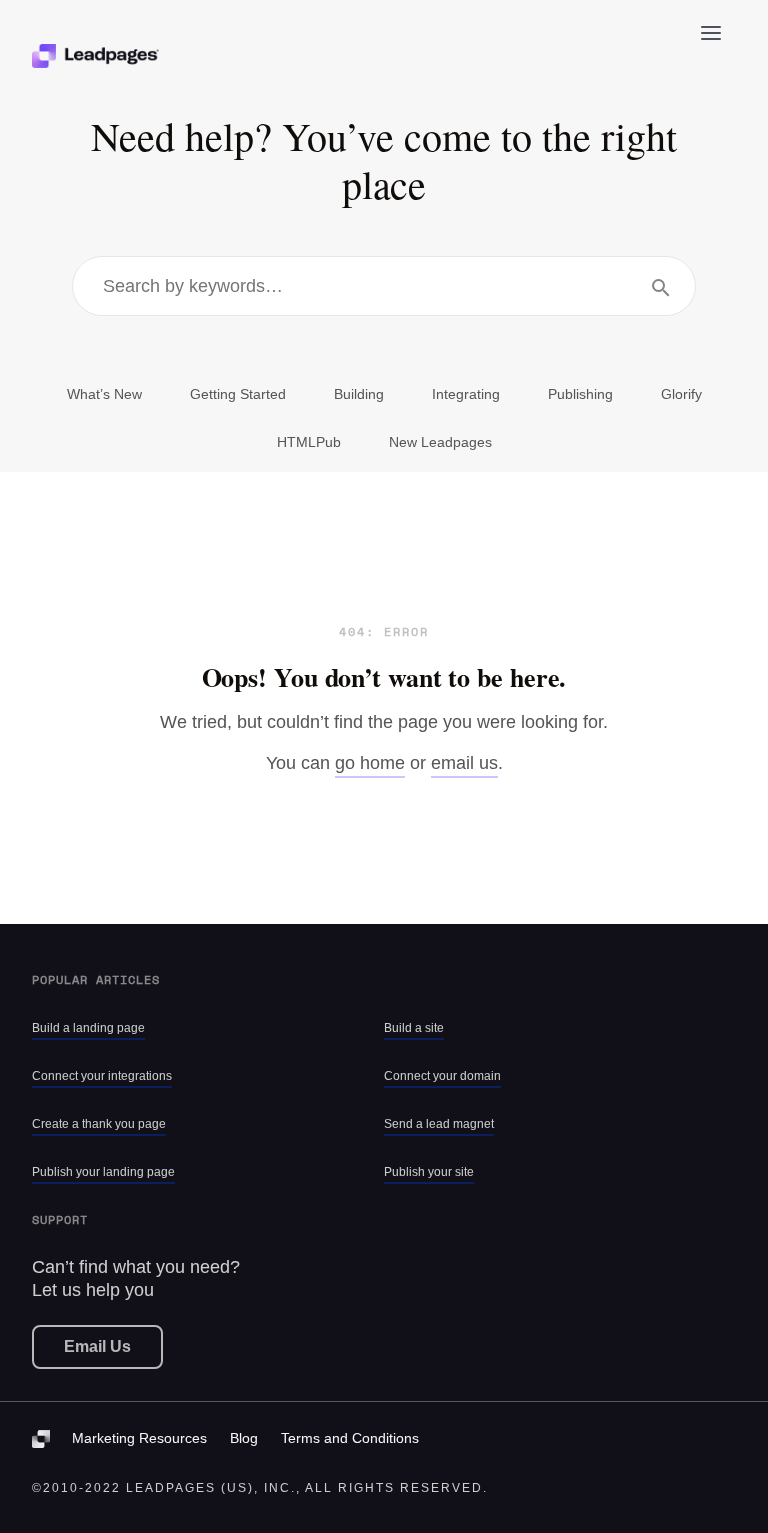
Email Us (97, 1346)
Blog (244, 1438)
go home (370, 763)
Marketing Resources (139, 1438)
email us (464, 763)
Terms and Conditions (350, 1438)
